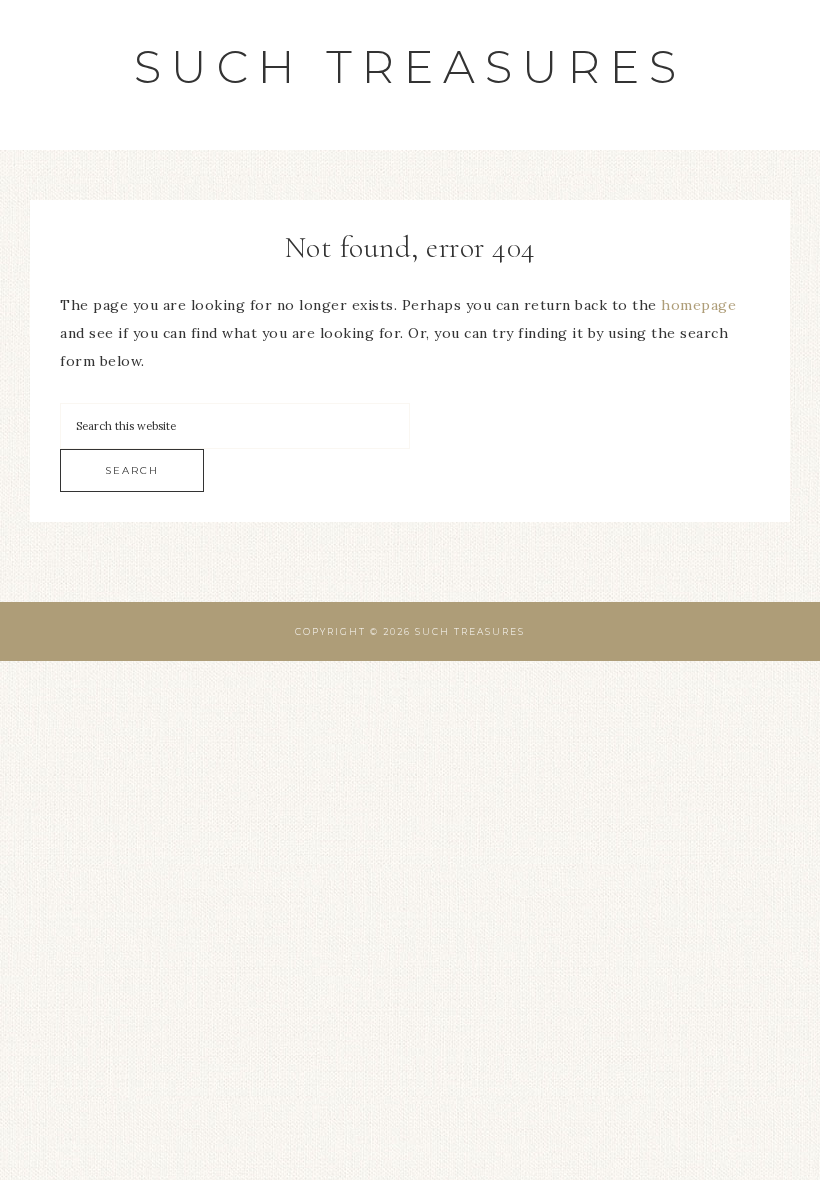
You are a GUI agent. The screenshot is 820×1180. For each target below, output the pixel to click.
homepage (698, 305)
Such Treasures (410, 66)
